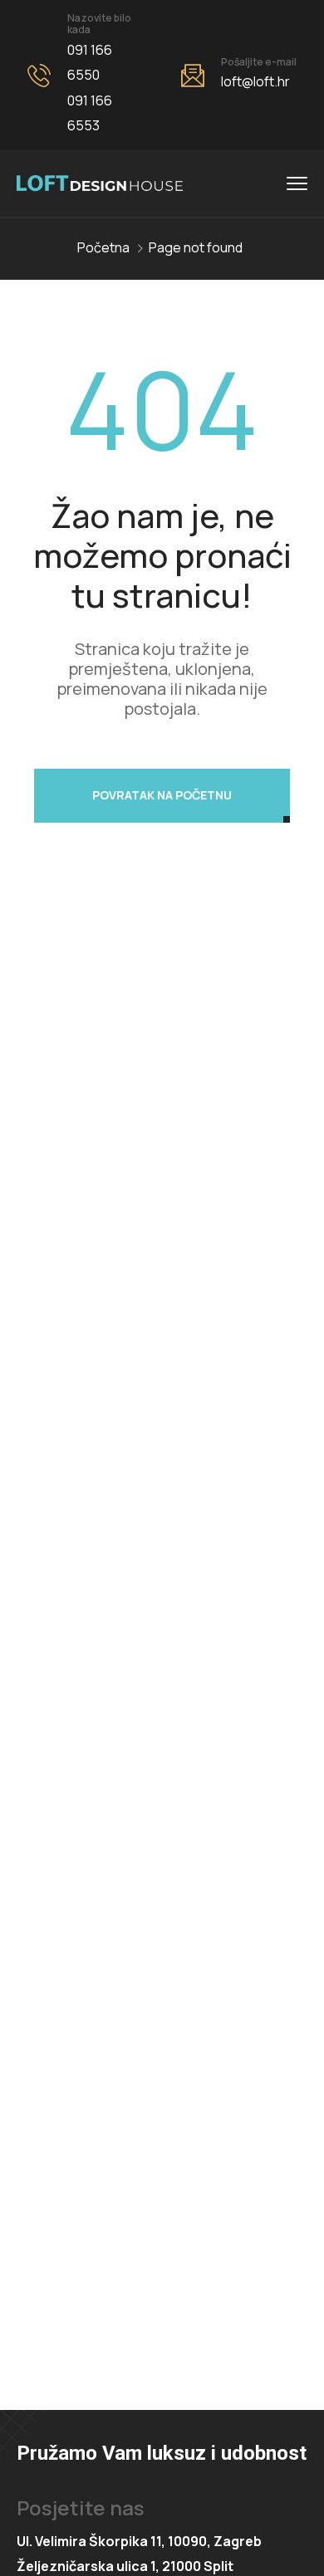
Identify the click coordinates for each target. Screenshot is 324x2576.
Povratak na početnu (162, 795)
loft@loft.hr (255, 81)
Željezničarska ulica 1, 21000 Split (125, 2566)
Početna (103, 247)
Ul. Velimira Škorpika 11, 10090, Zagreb (139, 2541)
